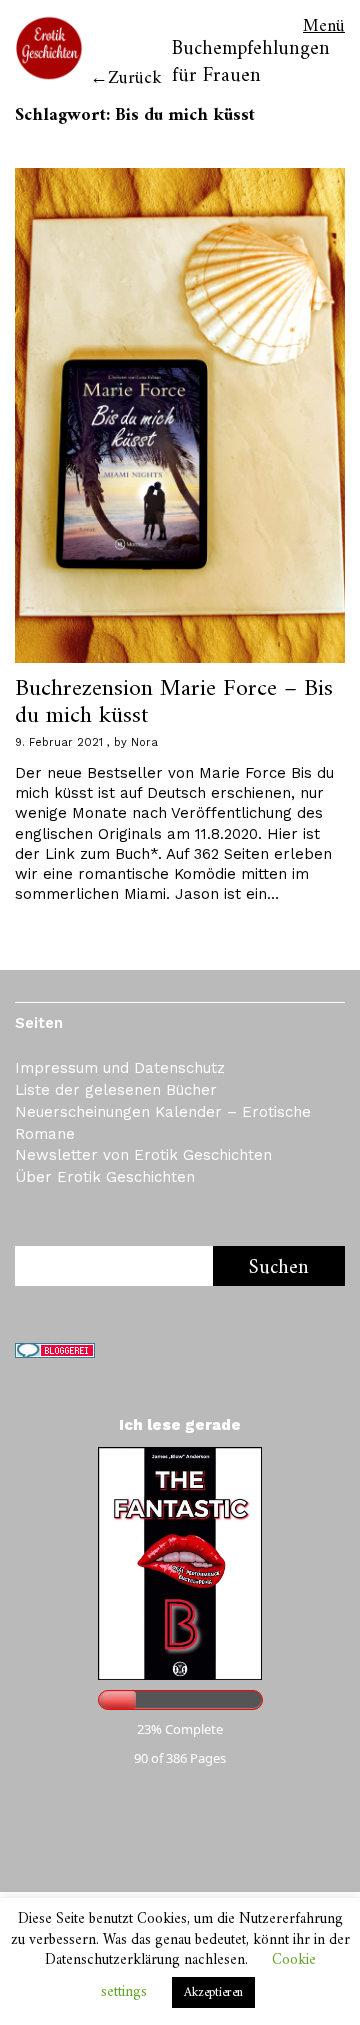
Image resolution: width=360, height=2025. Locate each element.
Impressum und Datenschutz (120, 1068)
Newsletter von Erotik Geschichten (143, 1155)
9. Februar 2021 (59, 742)
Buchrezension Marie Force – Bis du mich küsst (174, 702)
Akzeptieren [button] (213, 1992)
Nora (144, 742)
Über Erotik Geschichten (105, 1177)
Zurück (135, 78)
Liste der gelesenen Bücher (116, 1090)
